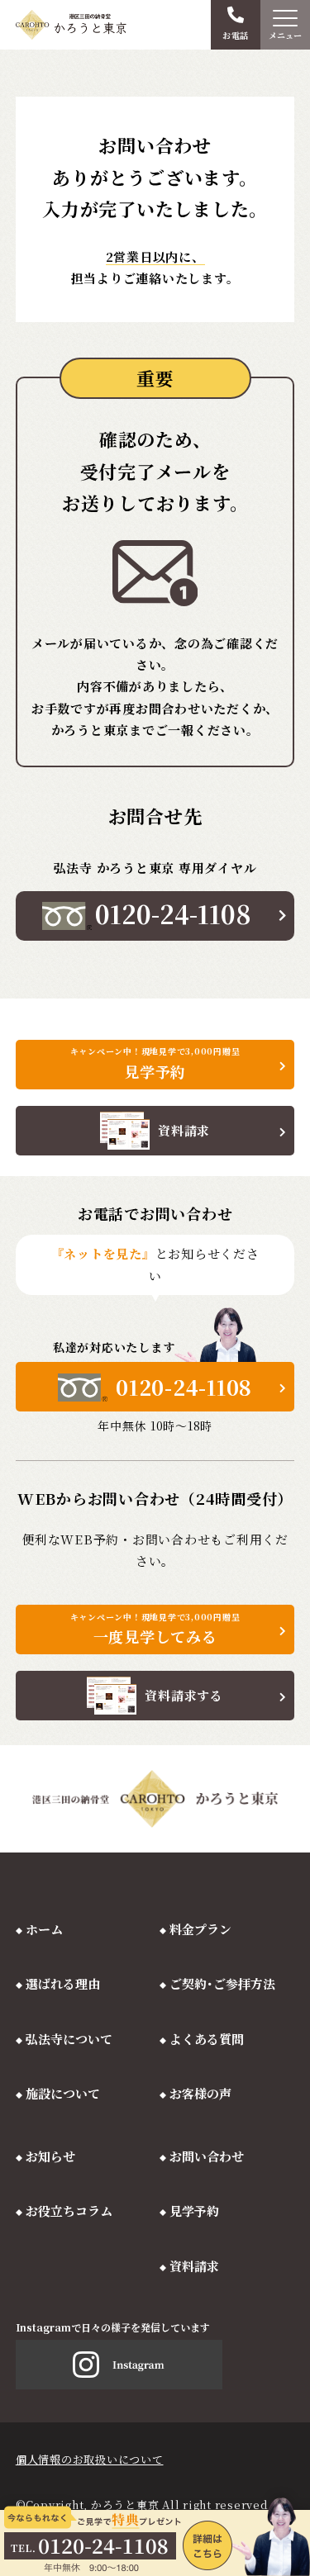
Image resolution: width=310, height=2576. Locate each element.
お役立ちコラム (69, 2211)
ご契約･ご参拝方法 (222, 1983)
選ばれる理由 (63, 1983)
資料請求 (194, 2266)
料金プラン (200, 1929)
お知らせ (50, 2156)
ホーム (44, 1929)
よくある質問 (207, 2039)
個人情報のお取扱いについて (90, 2459)
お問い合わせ (207, 2156)
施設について (63, 2093)
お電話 (236, 35)
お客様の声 (200, 2093)
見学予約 (194, 2211)
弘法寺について (69, 2039)
